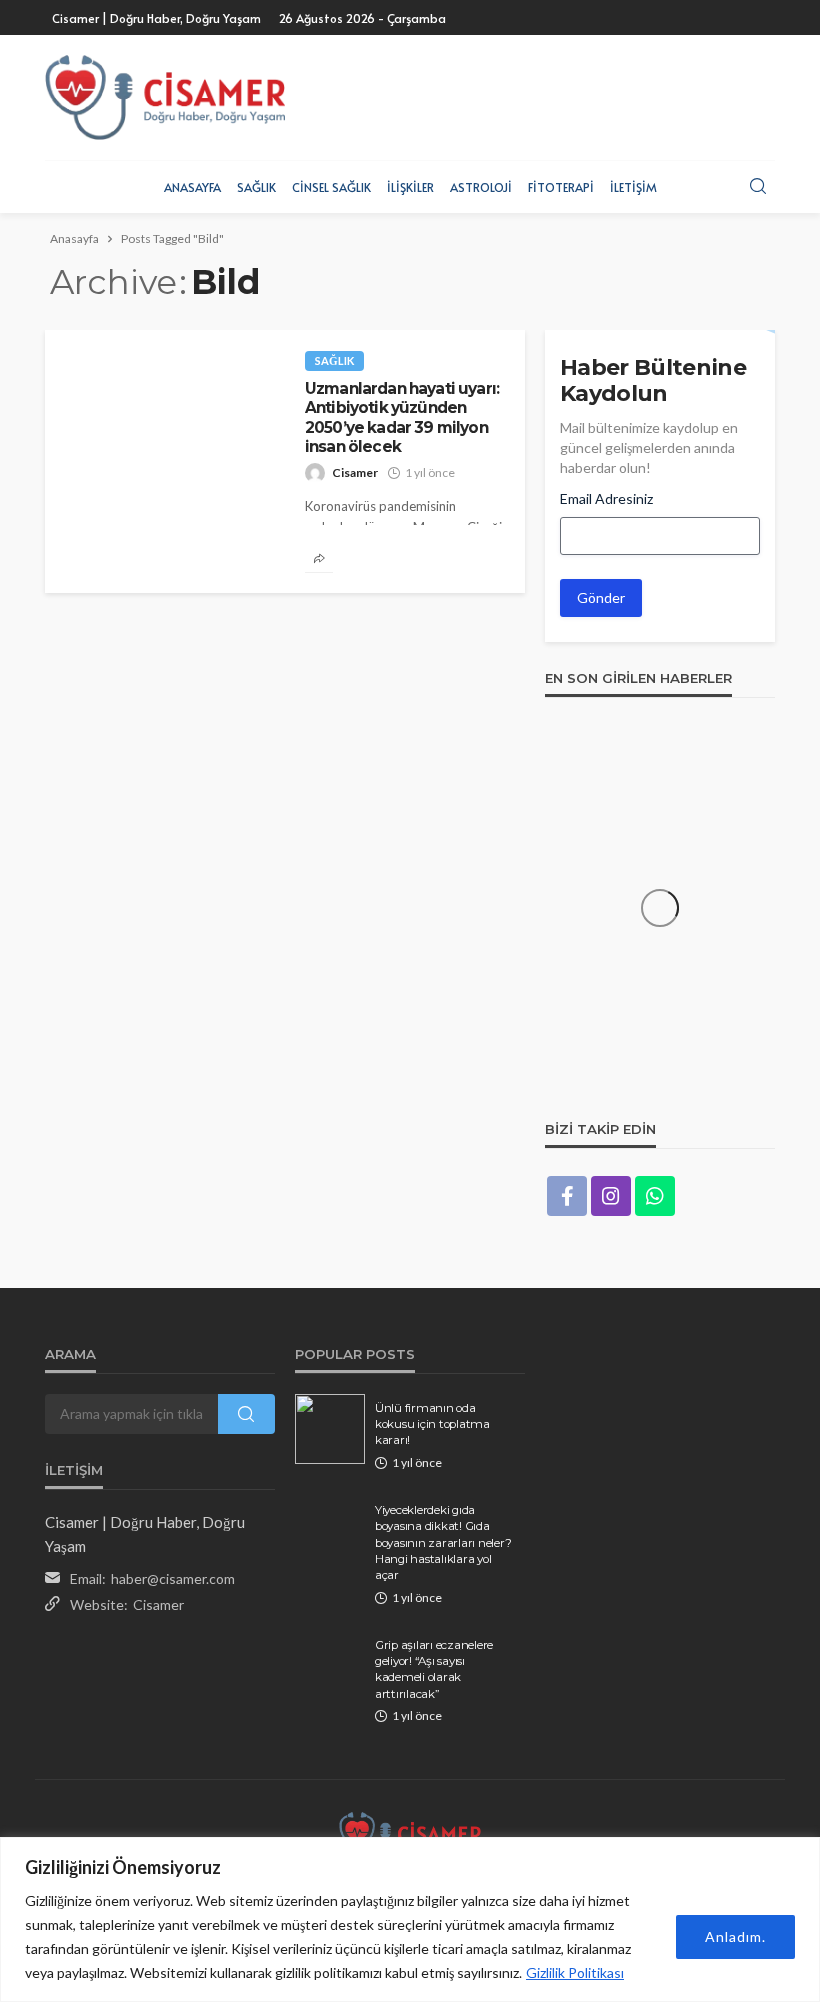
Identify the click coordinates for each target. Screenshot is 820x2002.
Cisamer (355, 472)
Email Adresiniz (606, 498)
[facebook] (567, 1196)
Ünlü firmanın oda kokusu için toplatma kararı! (432, 1424)
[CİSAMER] (165, 97)
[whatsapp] (655, 1196)
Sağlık (256, 187)
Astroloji (481, 187)
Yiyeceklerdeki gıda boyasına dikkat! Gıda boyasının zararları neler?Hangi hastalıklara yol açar (443, 1543)
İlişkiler (410, 187)
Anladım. (735, 1936)
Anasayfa (192, 187)
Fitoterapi (561, 187)
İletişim (633, 187)
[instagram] (611, 1196)
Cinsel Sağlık (331, 187)
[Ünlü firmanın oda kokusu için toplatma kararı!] (330, 1429)
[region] (410, 1919)
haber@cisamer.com (173, 1578)
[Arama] (758, 187)
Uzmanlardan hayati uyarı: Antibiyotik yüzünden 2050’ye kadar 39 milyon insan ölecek (402, 417)
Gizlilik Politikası (575, 1972)
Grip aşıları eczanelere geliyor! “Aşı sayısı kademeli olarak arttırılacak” (434, 1669)
